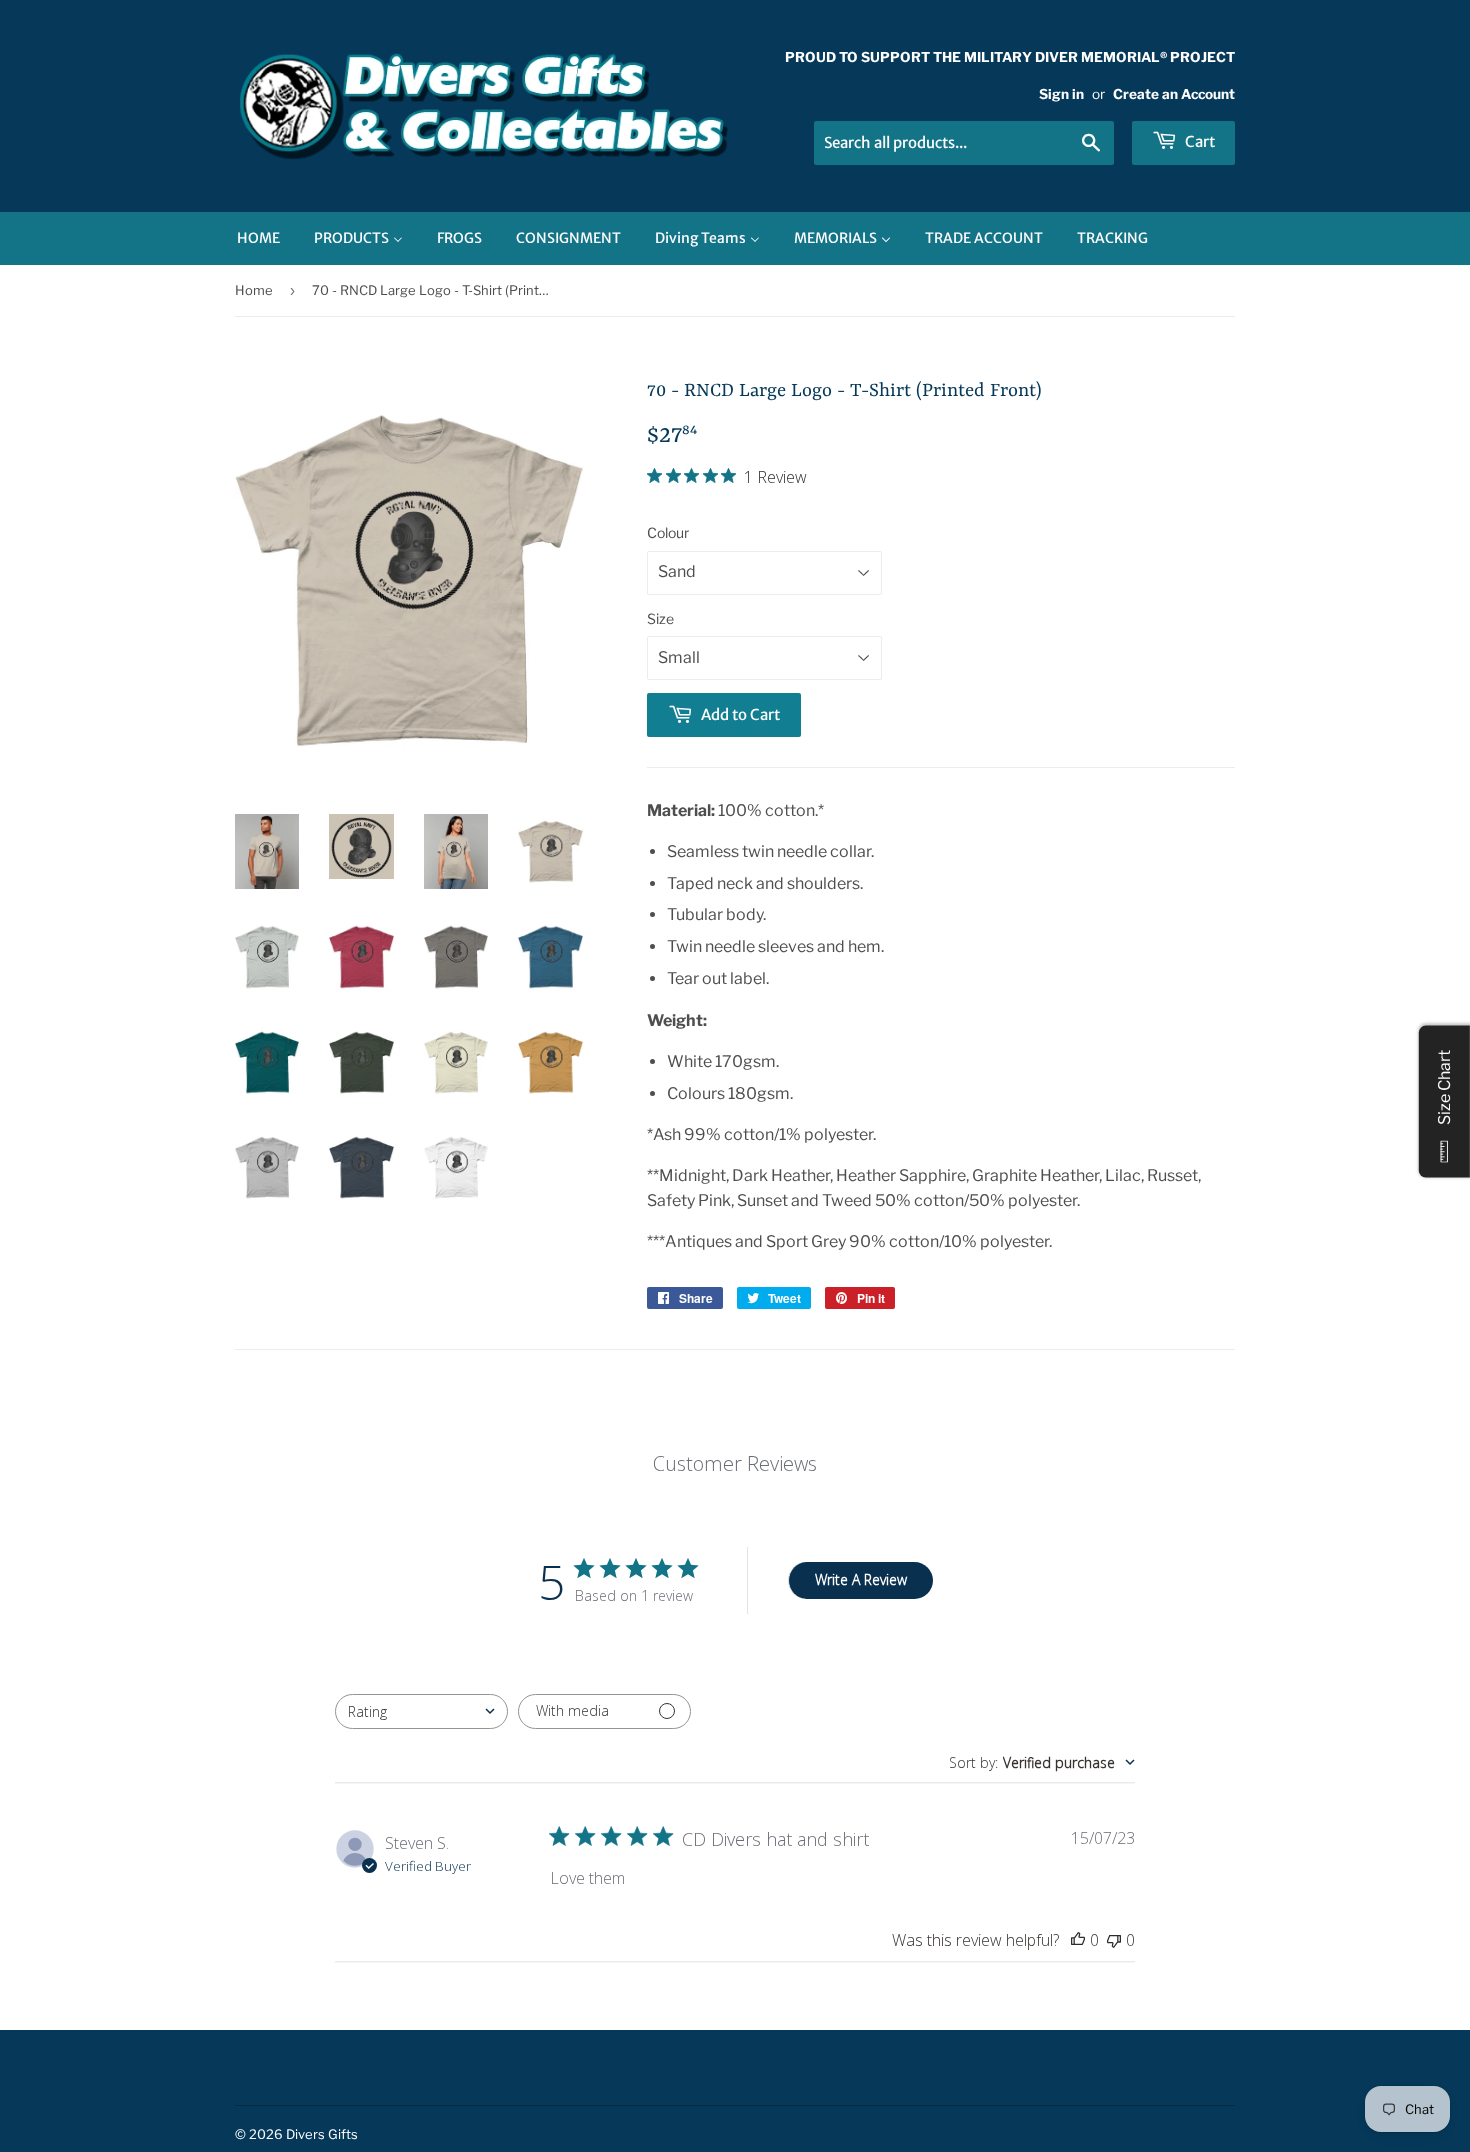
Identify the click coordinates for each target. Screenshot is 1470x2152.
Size (660, 618)
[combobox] (421, 1711)
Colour (668, 532)
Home (254, 290)
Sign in (1061, 94)
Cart (1198, 141)
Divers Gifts (322, 2134)
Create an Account (1174, 94)
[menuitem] (258, 238)
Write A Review (861, 1579)
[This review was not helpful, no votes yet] (1114, 1940)
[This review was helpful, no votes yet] (1078, 1940)
